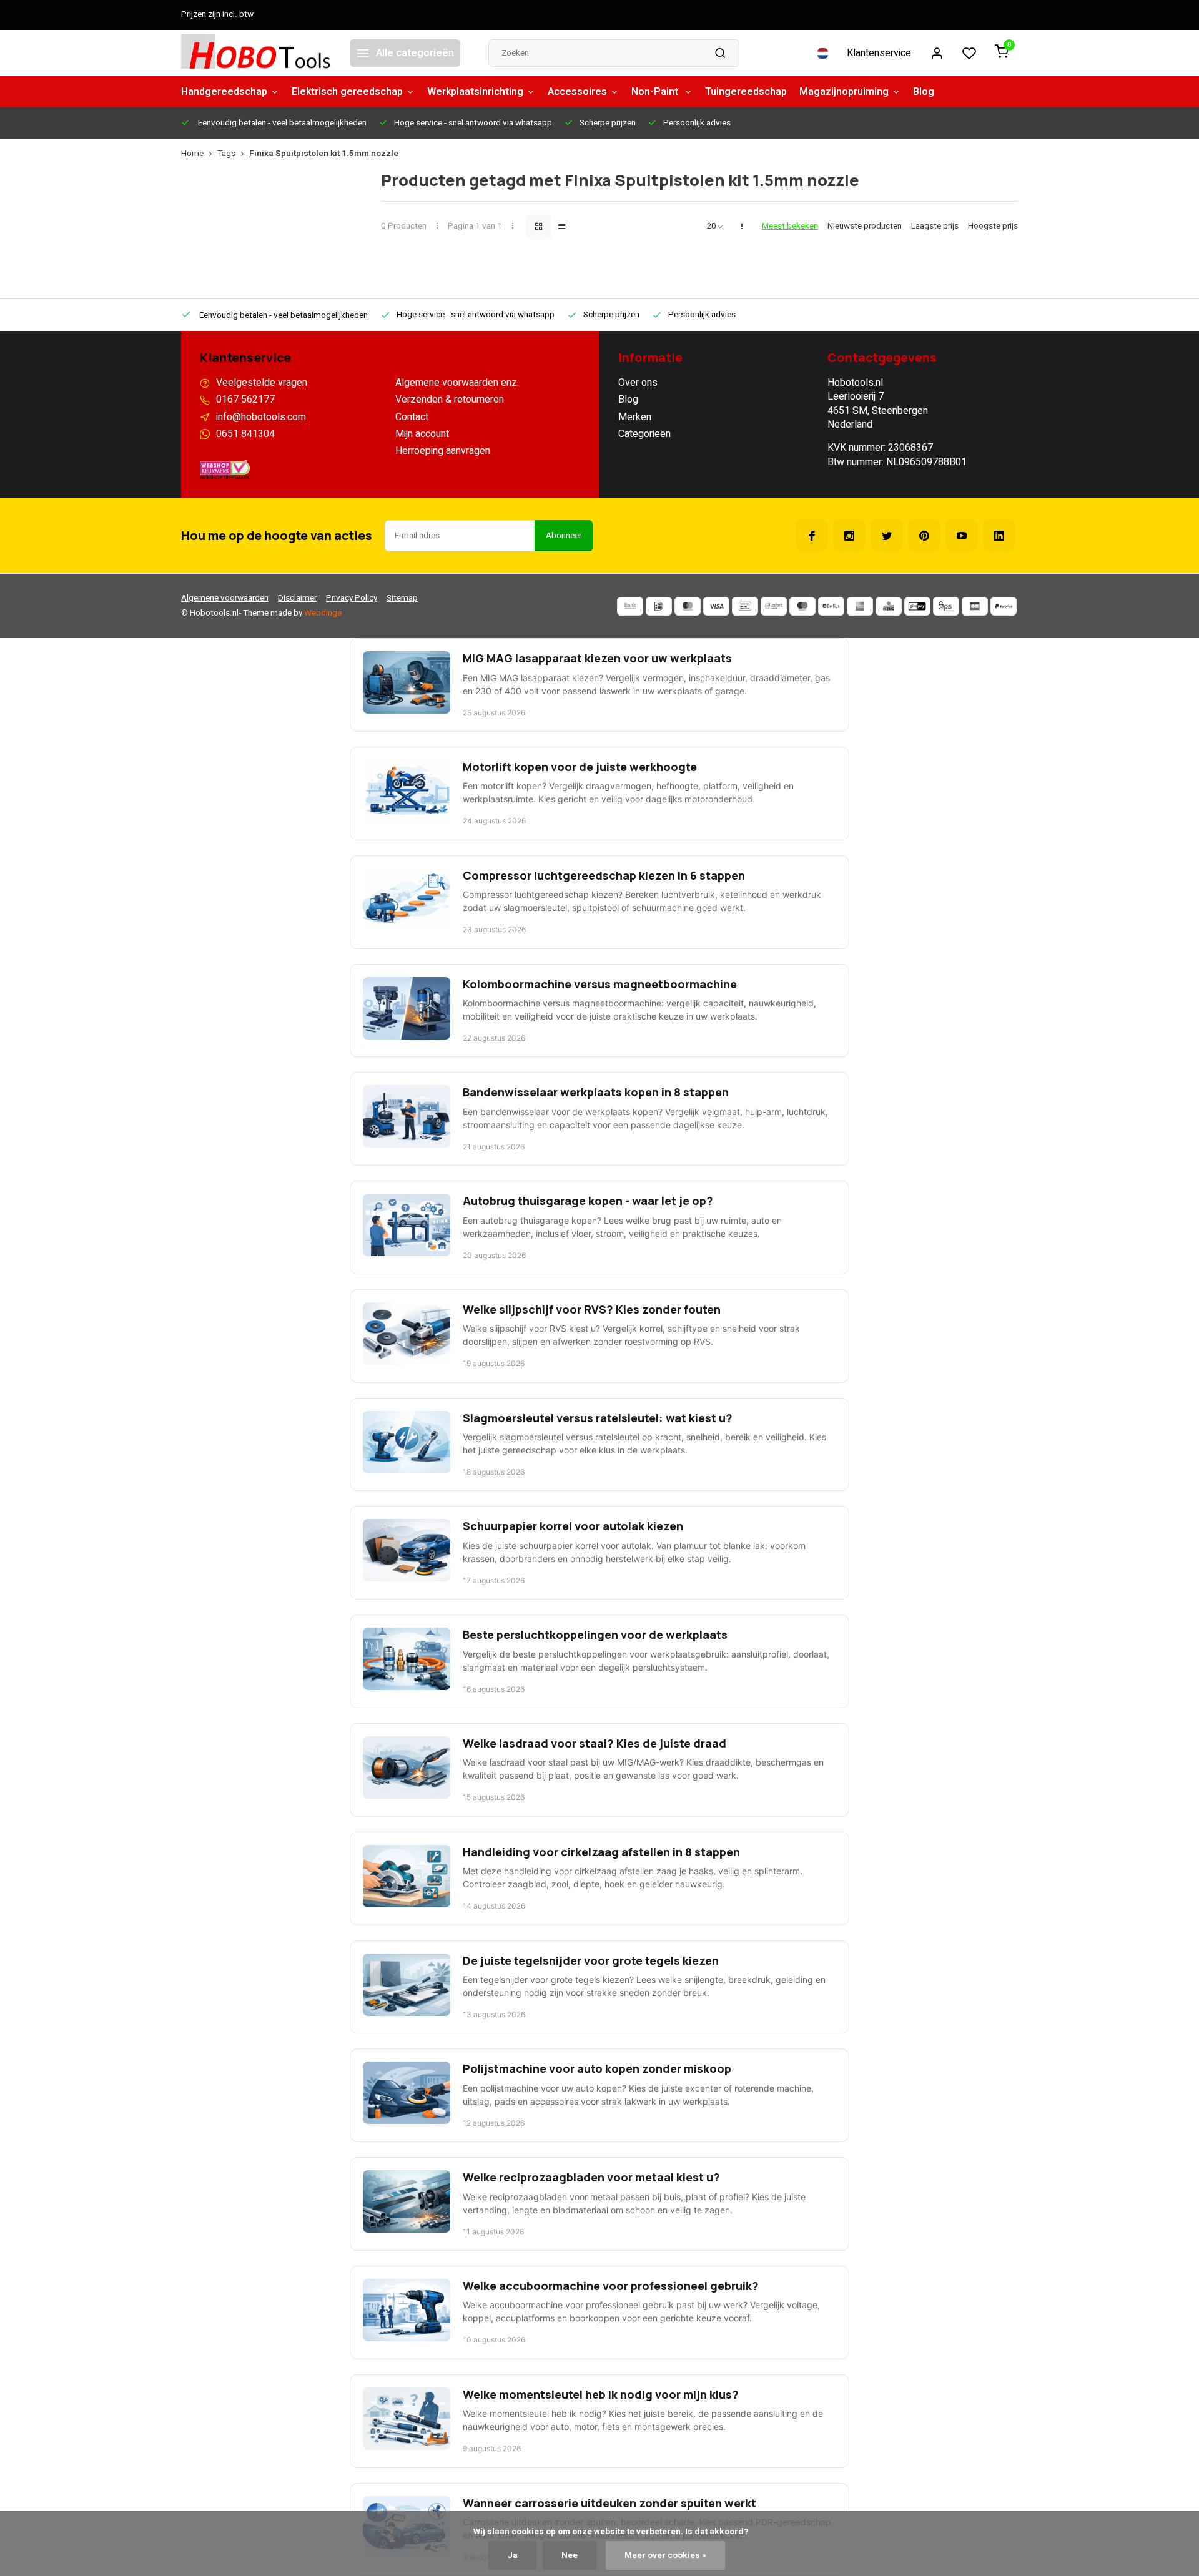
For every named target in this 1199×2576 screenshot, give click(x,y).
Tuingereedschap (746, 92)
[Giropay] (917, 606)
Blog (924, 92)
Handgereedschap (224, 92)
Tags (226, 154)
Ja (512, 2555)
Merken (635, 417)
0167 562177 (245, 400)
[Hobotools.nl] (256, 53)
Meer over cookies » (665, 2555)
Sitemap (402, 598)
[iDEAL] (659, 606)
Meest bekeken (790, 226)
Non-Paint (656, 92)
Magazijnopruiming (844, 92)
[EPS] (946, 606)
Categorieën (644, 434)
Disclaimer (297, 598)
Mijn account (422, 434)
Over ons (638, 383)
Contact (412, 417)
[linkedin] (999, 536)
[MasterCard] (688, 606)
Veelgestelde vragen (262, 383)
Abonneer (564, 536)
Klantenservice (879, 53)
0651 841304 (245, 434)
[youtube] (962, 536)
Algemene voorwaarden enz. (457, 383)
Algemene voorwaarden (225, 598)
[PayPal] (1004, 606)
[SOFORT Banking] (774, 606)
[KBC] (889, 606)
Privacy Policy (352, 598)
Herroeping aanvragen (443, 451)
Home (192, 154)
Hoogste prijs (993, 226)
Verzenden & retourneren (450, 400)
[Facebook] (812, 536)
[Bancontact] (745, 606)
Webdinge (323, 613)
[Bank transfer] (630, 606)
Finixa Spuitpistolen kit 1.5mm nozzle (324, 154)
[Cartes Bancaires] (975, 606)
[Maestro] (802, 606)
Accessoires (577, 92)
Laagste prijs (935, 226)
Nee (570, 2555)
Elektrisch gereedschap (347, 92)
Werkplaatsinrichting (475, 92)
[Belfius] (831, 606)
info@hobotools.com (261, 417)
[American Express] (860, 606)
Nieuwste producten (865, 226)
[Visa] (716, 606)
